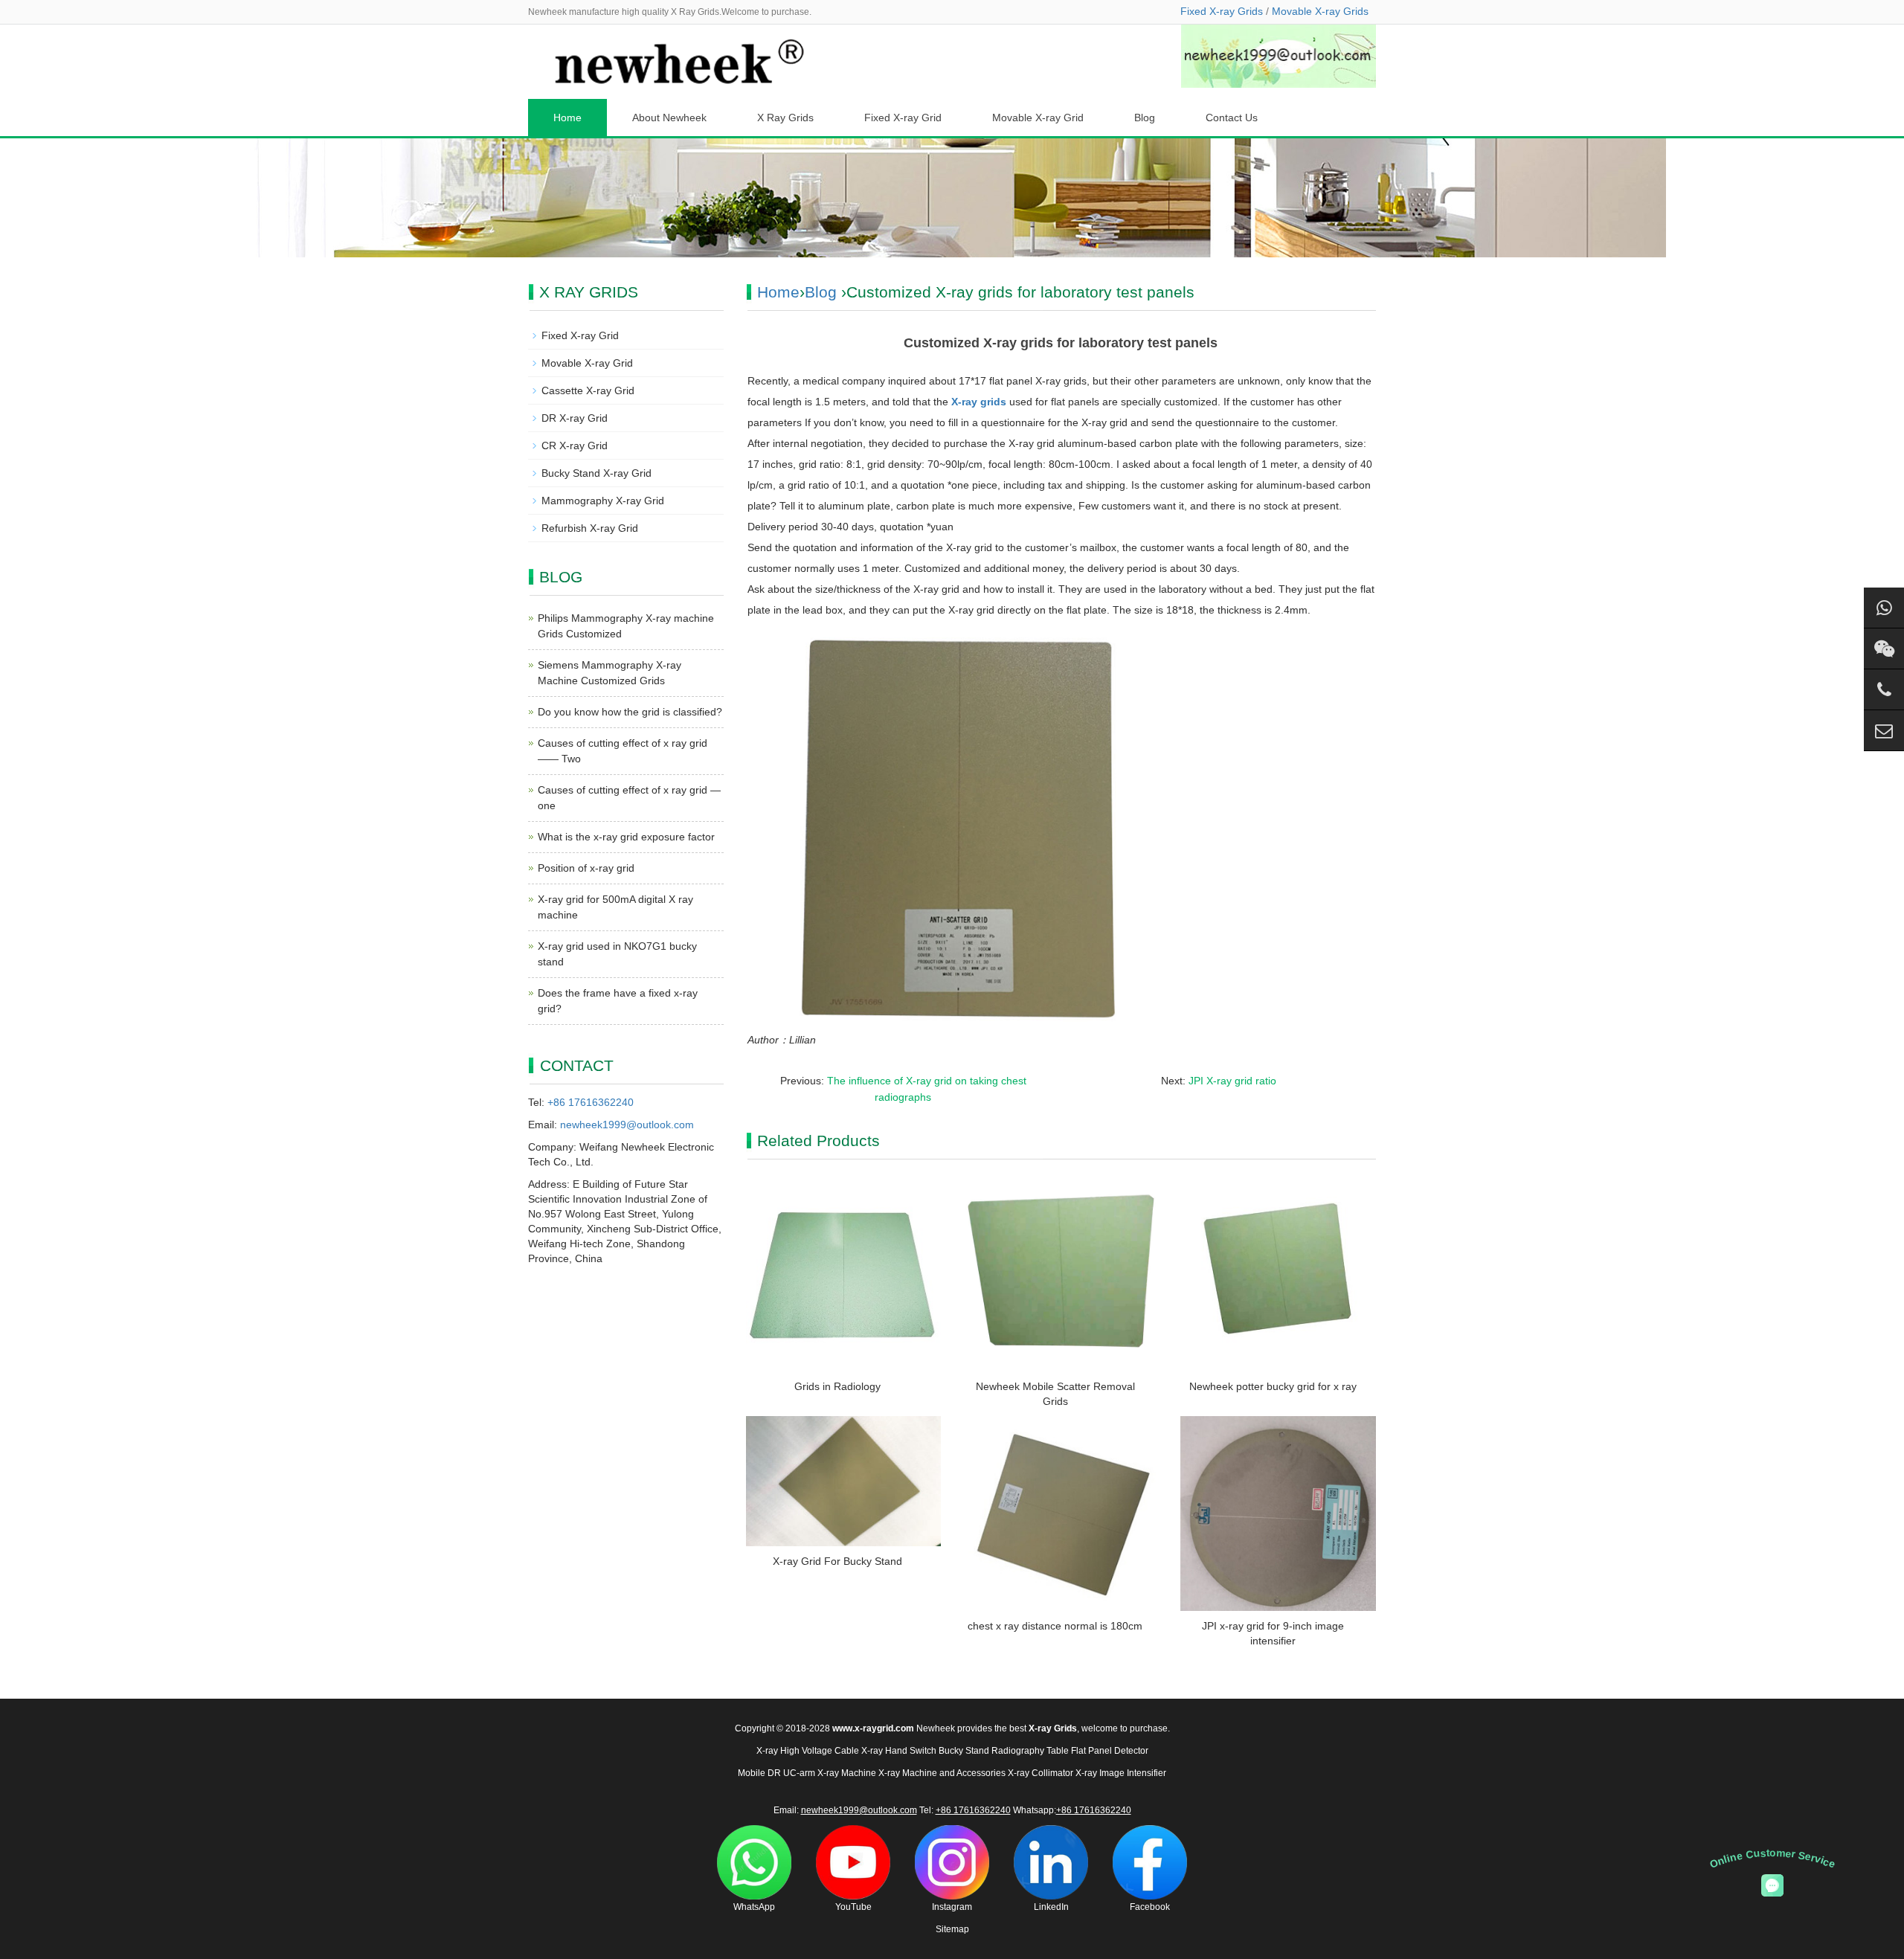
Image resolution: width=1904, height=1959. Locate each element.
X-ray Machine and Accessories (942, 1773)
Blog (1145, 118)
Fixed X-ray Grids (1222, 11)
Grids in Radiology (837, 1386)
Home (567, 118)
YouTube (853, 1907)
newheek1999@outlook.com (627, 1125)
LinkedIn (1051, 1907)
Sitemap (952, 1929)
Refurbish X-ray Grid (590, 528)
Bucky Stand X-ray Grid (596, 473)
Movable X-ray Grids (1320, 11)
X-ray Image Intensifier (1121, 1773)
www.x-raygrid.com (873, 1728)
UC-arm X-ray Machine (830, 1773)
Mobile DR (759, 1773)
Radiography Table (1030, 1751)
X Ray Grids (785, 118)
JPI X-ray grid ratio (1232, 1081)
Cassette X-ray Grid (588, 390)
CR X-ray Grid (575, 445)
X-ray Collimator (1041, 1773)
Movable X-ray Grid (1038, 118)
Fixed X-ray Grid (903, 118)
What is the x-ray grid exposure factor (626, 837)
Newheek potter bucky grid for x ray (1273, 1386)
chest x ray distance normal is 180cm (1055, 1626)
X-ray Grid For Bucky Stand (837, 1561)
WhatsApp (754, 1907)
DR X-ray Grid (575, 418)
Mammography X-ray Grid (603, 501)
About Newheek (669, 118)
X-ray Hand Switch (899, 1751)
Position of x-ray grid (586, 868)
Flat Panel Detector (1110, 1751)
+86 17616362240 (591, 1102)
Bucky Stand (964, 1751)
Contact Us (1232, 118)
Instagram (952, 1907)
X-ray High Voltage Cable (808, 1751)
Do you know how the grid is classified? (630, 712)
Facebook (1150, 1907)
